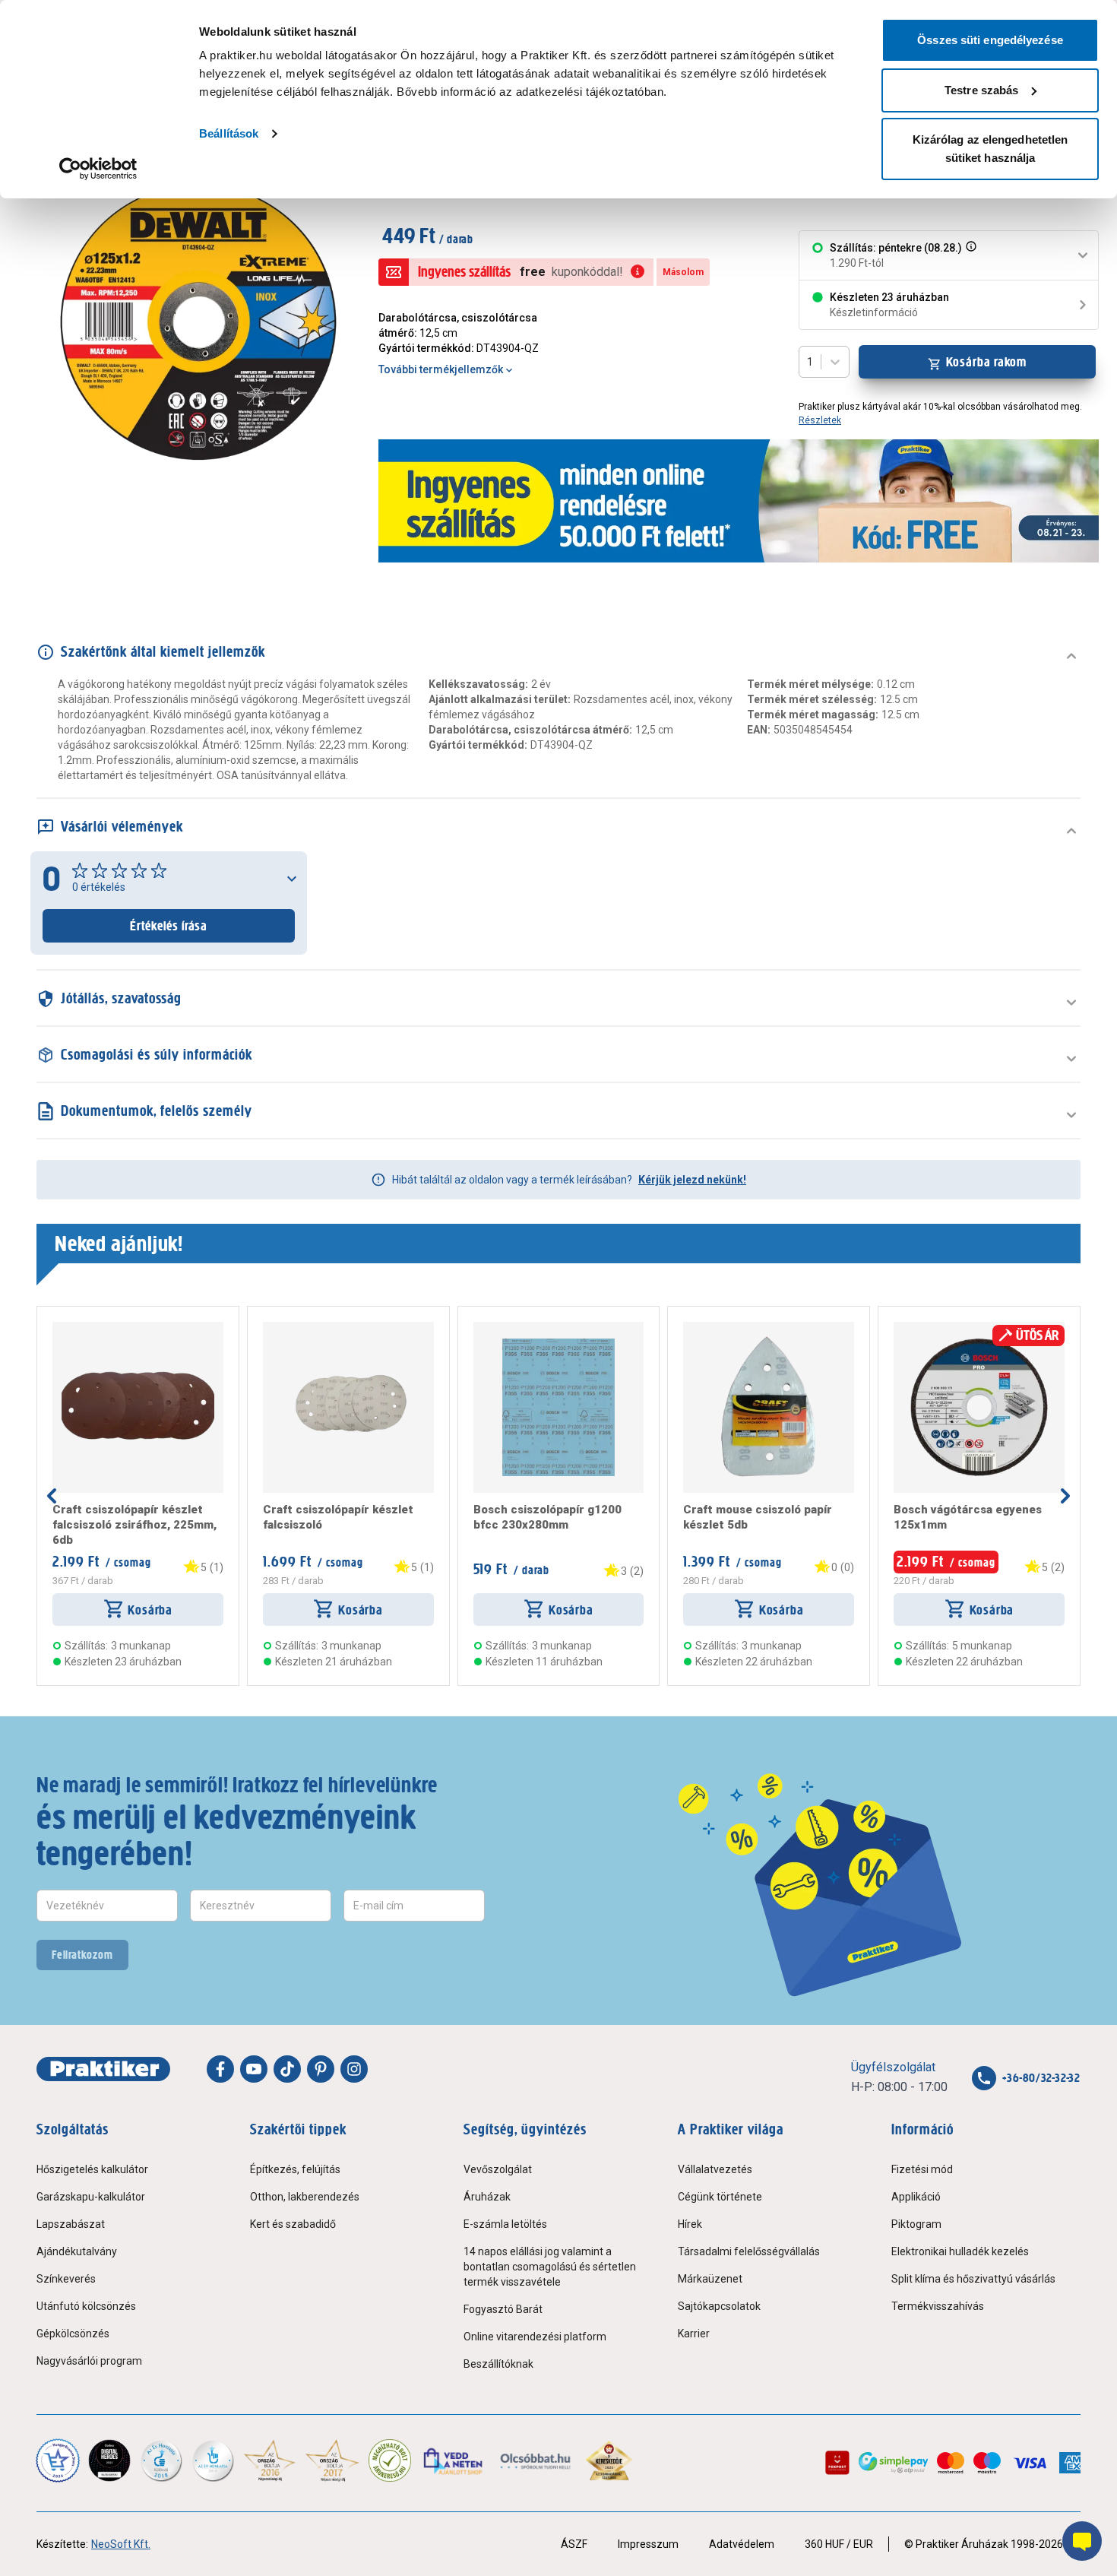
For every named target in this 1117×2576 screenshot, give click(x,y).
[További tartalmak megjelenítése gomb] (1065, 1496)
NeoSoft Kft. (121, 2544)
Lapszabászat (71, 2224)
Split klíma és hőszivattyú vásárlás (973, 2279)
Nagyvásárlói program (89, 2361)
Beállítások (229, 133)
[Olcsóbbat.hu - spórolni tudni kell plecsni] (536, 2460)
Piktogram (916, 2224)
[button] (970, 255)
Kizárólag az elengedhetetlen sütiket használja (990, 149)
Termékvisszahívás (938, 2306)
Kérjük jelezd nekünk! (692, 1180)
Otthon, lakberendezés (305, 2197)
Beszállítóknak (498, 2364)
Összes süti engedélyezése (990, 40)
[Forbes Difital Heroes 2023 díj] (109, 2460)
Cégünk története (720, 2197)
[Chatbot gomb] (1082, 2541)
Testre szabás (981, 90)
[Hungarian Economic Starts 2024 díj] (58, 2460)
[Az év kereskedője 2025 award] (609, 2460)
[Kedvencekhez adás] (59, 1328)
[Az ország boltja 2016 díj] (270, 2460)
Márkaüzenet (710, 2279)
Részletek (820, 420)
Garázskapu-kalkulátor (91, 2197)
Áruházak (487, 2197)
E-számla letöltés (505, 2224)
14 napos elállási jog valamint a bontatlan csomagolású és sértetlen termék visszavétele (550, 2267)
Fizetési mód (922, 2169)
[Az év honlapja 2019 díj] (213, 2460)
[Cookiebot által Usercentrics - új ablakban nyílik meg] (98, 169)
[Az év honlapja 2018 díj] (161, 2460)
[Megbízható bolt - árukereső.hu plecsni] (390, 2460)
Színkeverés (66, 2279)
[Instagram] (354, 2069)
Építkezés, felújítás (295, 2169)
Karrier (694, 2334)
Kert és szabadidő (293, 2224)
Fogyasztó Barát (503, 2309)
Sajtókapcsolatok (719, 2306)
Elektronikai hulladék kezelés (960, 2251)
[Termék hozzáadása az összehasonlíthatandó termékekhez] (80, 1328)
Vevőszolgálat (498, 2169)
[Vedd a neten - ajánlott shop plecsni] (454, 2460)
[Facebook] (220, 2069)
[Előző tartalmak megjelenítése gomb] (52, 1496)
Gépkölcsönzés (73, 2334)
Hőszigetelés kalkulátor (92, 2169)
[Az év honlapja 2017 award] (332, 2460)
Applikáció (916, 2197)
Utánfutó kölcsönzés (86, 2306)
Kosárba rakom (987, 362)
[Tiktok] (287, 2069)
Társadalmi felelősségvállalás (749, 2251)
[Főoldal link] (103, 2069)
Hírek (690, 2224)
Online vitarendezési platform (535, 2337)
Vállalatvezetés (715, 2169)
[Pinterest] (321, 2069)
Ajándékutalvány (77, 2251)
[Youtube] (254, 2069)
